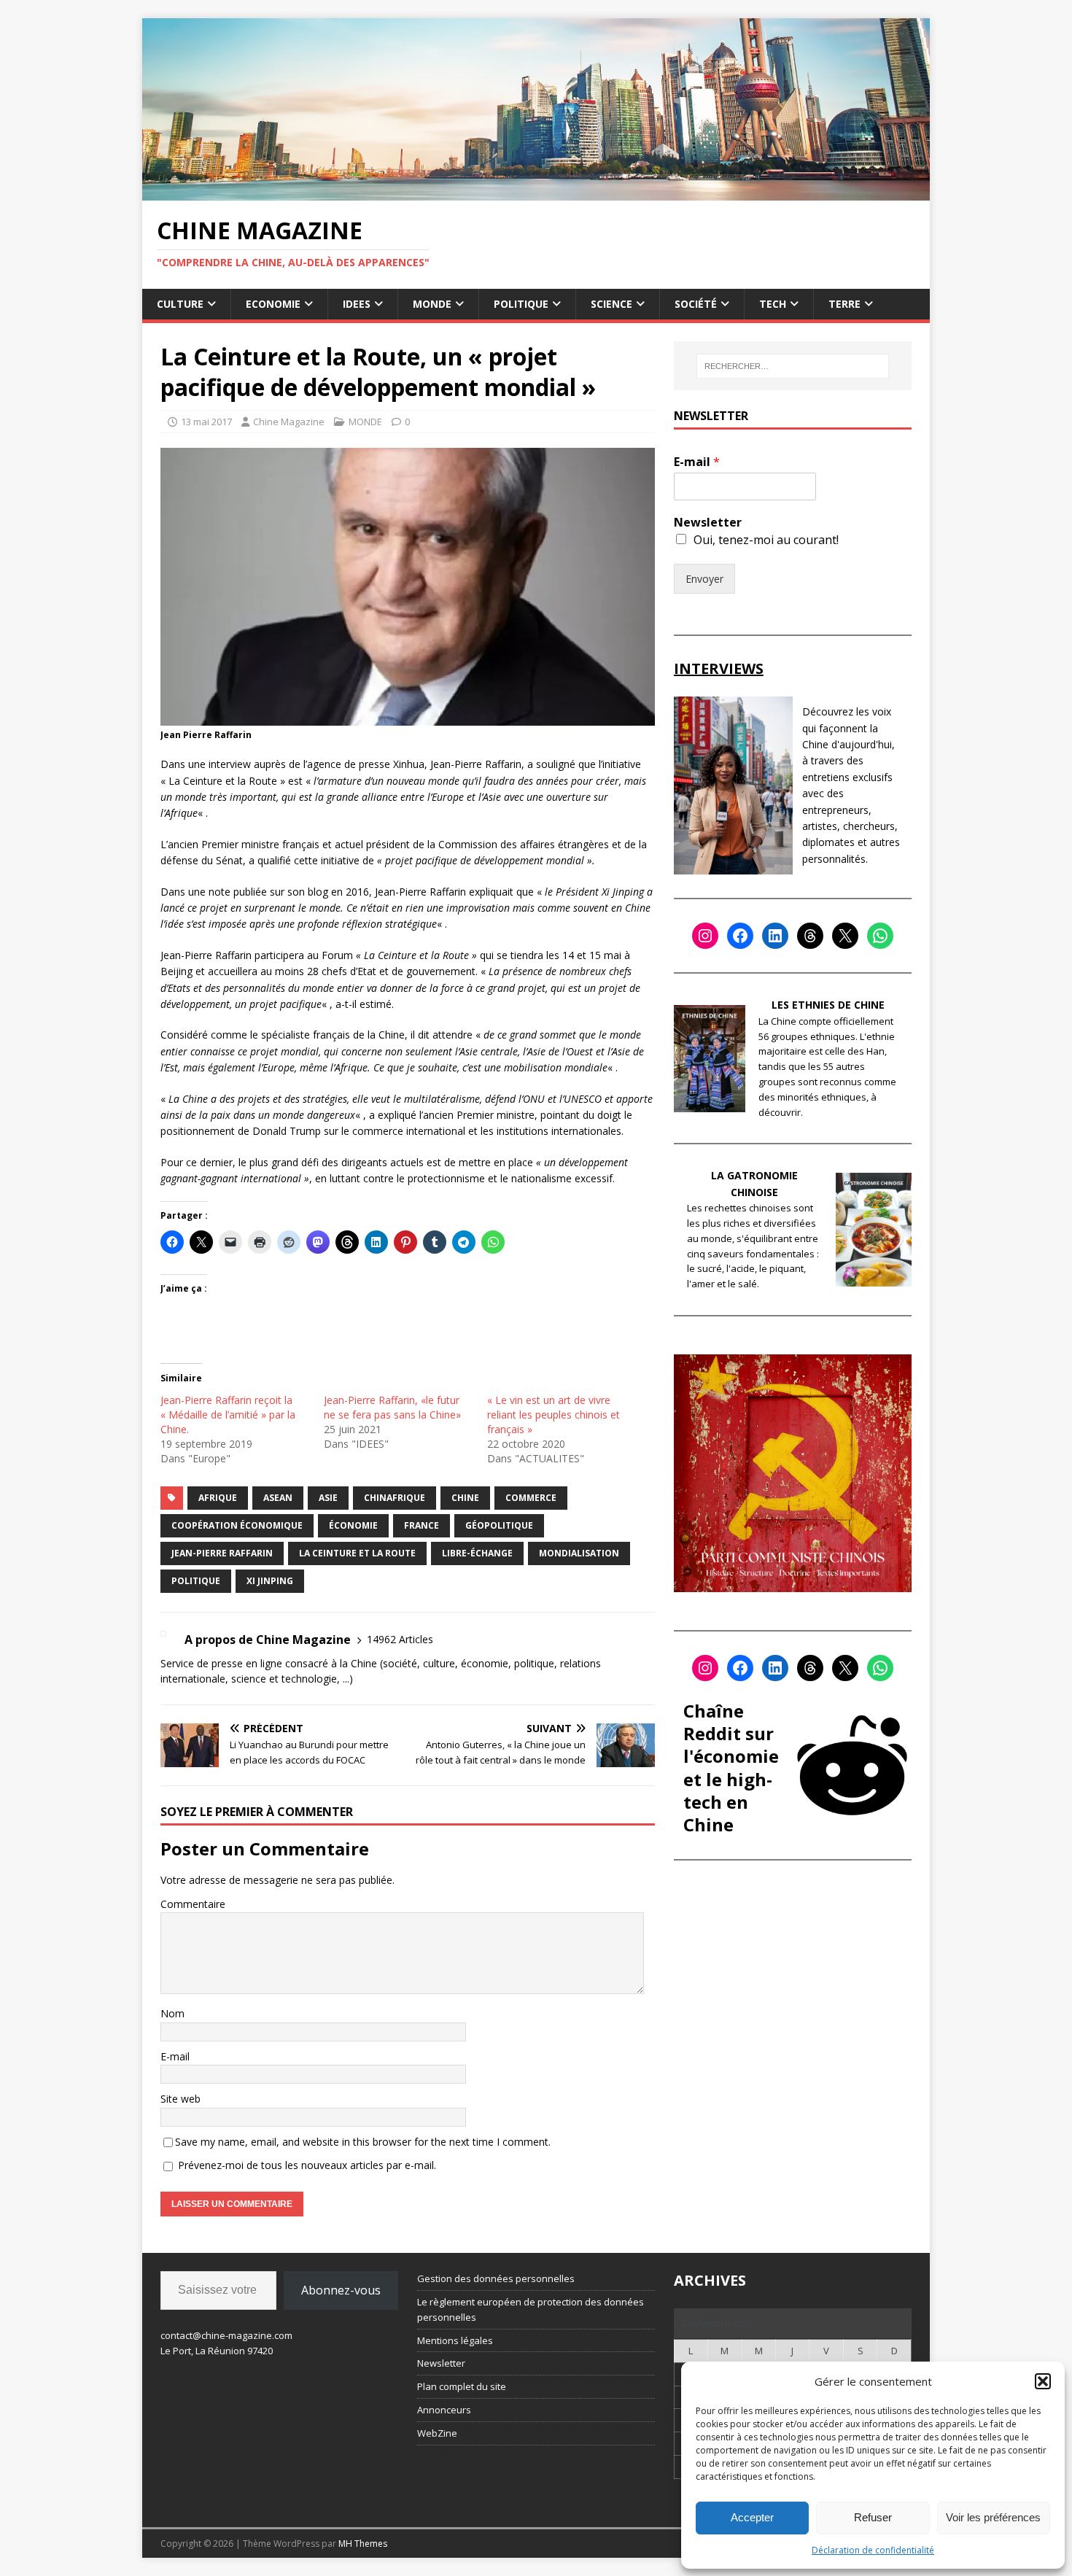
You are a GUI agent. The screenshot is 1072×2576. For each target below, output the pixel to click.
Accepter (752, 2517)
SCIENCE (611, 304)
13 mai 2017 (206, 422)
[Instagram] (705, 936)
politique (196, 1581)
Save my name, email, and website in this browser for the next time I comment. (363, 2142)
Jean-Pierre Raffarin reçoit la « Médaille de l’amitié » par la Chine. (228, 1415)
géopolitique (499, 1525)
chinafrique (395, 1498)
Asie (328, 1498)
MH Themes (363, 2544)
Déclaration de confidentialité (873, 2550)
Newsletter (708, 523)
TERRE (844, 304)
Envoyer (704, 579)
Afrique (218, 1498)
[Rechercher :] (793, 366)
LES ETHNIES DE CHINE (828, 1005)
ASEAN (278, 1498)
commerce (531, 1498)
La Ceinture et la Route (357, 1553)
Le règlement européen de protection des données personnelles (531, 2309)
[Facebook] (740, 936)
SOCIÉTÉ (696, 304)
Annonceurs (444, 2410)
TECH (773, 304)
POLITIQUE (521, 304)
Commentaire (193, 1904)
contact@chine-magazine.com (226, 2335)
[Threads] (810, 936)
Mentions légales (455, 2340)
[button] (1043, 2381)
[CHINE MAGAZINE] (536, 191)
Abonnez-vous (341, 2290)
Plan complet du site (462, 2386)
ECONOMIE (273, 304)
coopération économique (237, 1525)
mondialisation (579, 1553)
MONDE (432, 304)
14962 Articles (400, 1639)
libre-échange (477, 1553)
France (422, 1525)
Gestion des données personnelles (496, 2278)
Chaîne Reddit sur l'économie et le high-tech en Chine (731, 1768)
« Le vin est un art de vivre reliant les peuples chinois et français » (554, 1415)
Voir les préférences (993, 2517)
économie (353, 1525)
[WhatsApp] (880, 936)
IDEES (357, 304)
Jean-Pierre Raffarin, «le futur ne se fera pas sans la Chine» (392, 1407)
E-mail (175, 2056)
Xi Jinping (270, 1581)
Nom (172, 2013)
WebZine (437, 2433)
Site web (180, 2099)
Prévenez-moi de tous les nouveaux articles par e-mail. (307, 2165)
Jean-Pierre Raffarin (222, 1553)
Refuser (873, 2517)
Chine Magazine (289, 422)
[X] (845, 936)
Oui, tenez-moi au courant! (766, 540)
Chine (465, 1498)
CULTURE (180, 304)
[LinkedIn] (775, 936)
